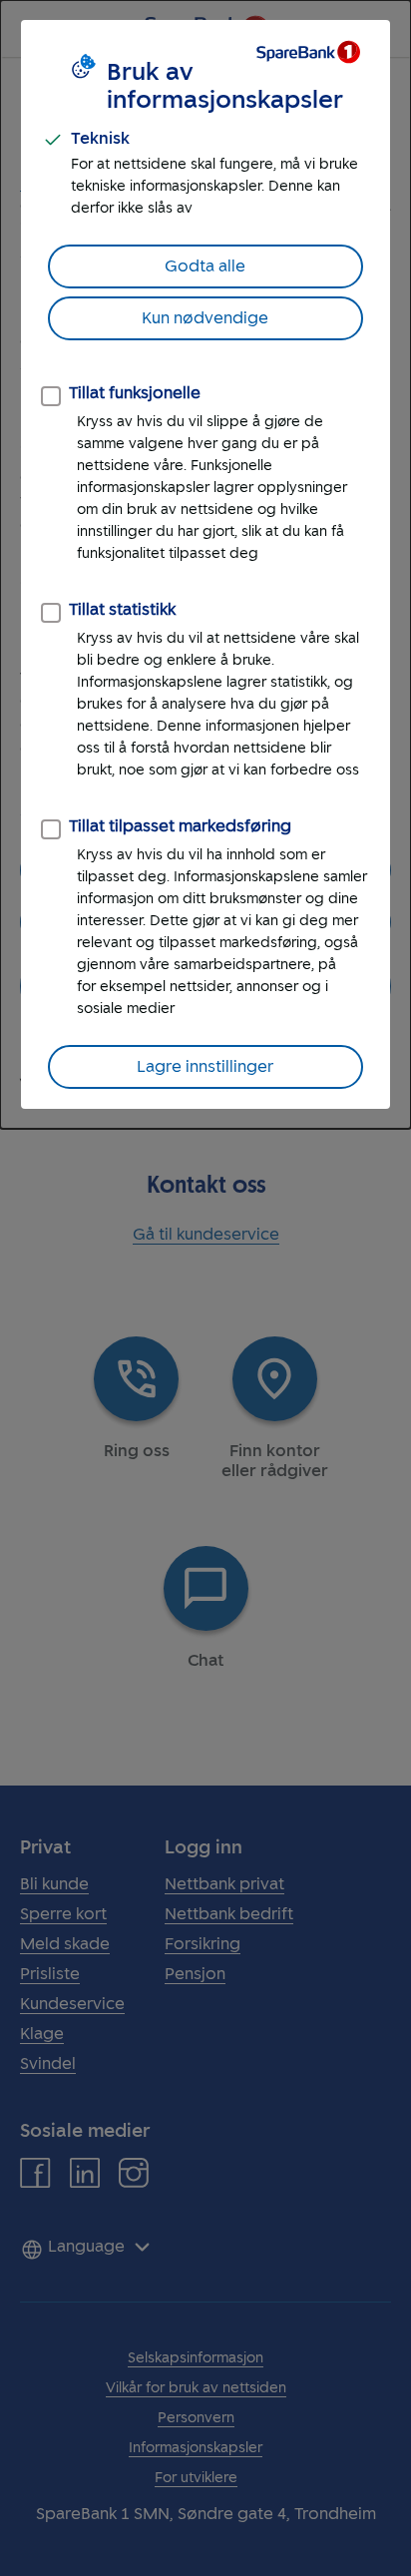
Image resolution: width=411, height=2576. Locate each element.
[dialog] (205, 564)
